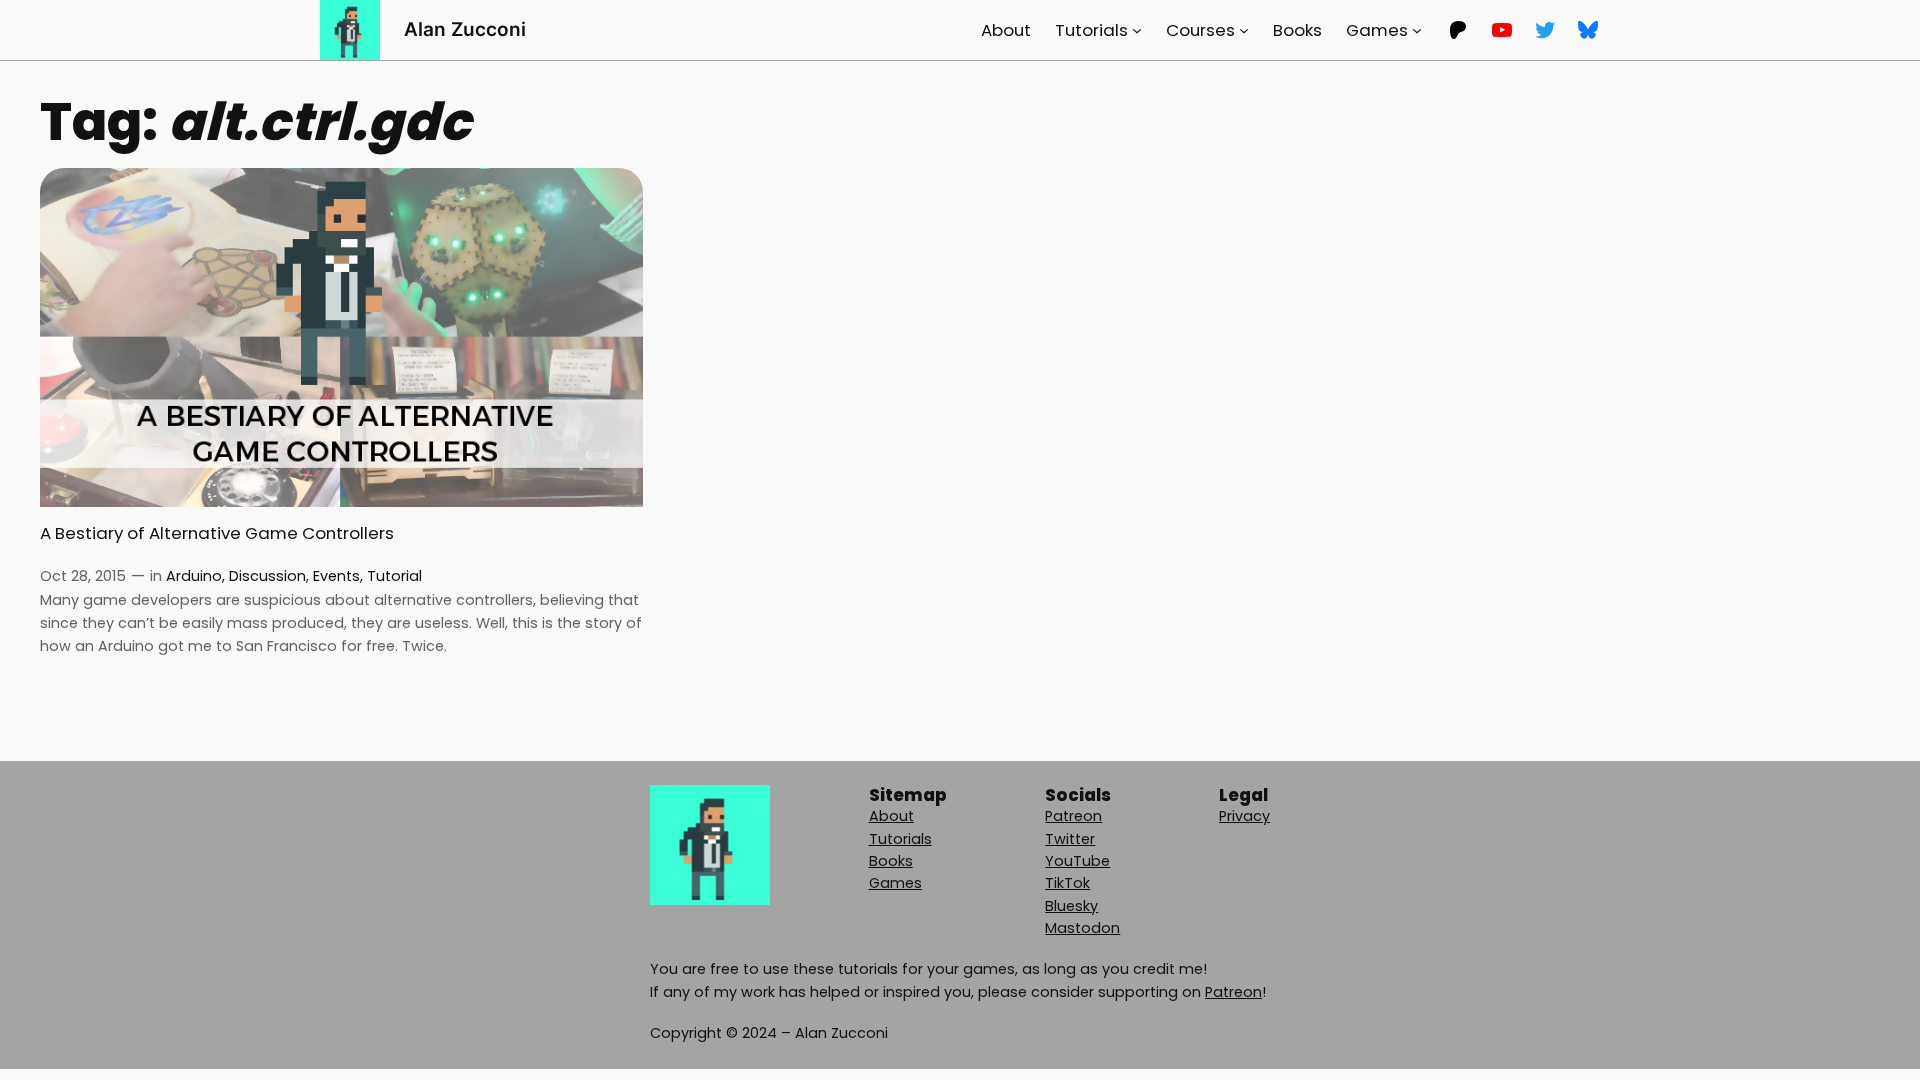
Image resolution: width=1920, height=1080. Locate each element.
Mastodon (1082, 928)
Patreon (1073, 816)
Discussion (267, 576)
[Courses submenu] (1244, 30)
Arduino (194, 576)
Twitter (1070, 839)
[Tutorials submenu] (1137, 30)
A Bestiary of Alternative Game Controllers (217, 533)
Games (895, 883)
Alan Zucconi (465, 29)
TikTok (1067, 883)
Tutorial (394, 576)
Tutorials (900, 839)
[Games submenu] (1417, 30)
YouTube (1077, 861)
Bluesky (1071, 906)
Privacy (1244, 816)
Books (891, 861)
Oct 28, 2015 (83, 576)
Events (336, 576)
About (891, 816)
